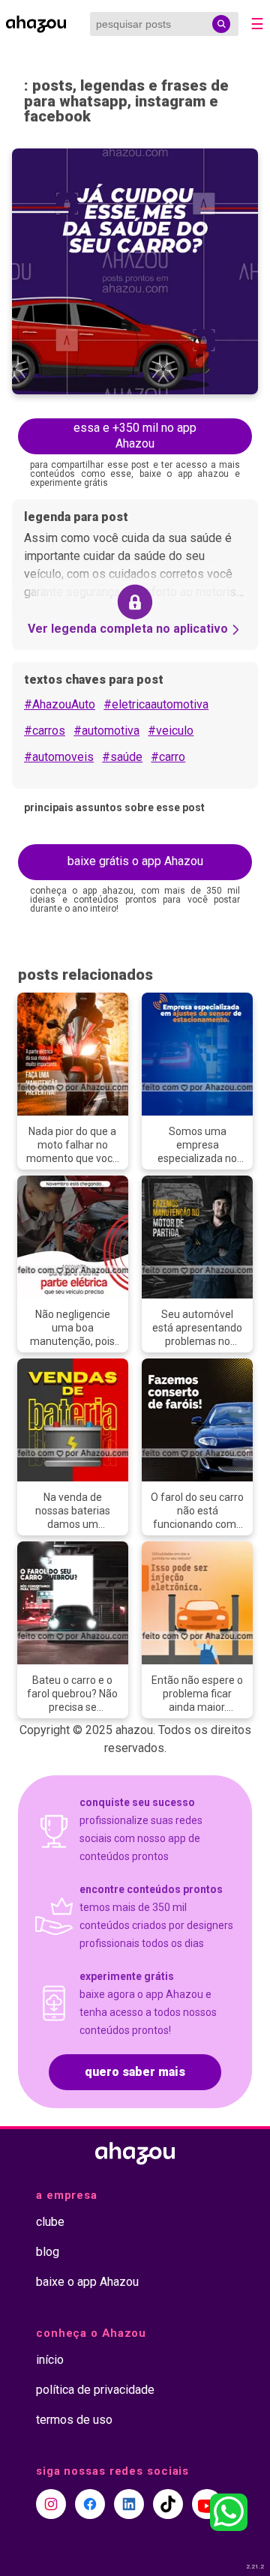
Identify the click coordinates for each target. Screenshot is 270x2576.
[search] (221, 24)
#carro (168, 757)
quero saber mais (135, 2072)
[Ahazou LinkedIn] (129, 2504)
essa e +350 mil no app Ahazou (135, 436)
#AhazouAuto (60, 704)
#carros (45, 731)
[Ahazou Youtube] (207, 2504)
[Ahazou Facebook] (90, 2504)
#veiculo (171, 731)
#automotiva (106, 731)
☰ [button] (257, 24)
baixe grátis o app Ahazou (135, 861)
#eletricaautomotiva (156, 704)
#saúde (122, 757)
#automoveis (59, 757)
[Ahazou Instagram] (51, 2504)
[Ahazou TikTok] (168, 2504)
